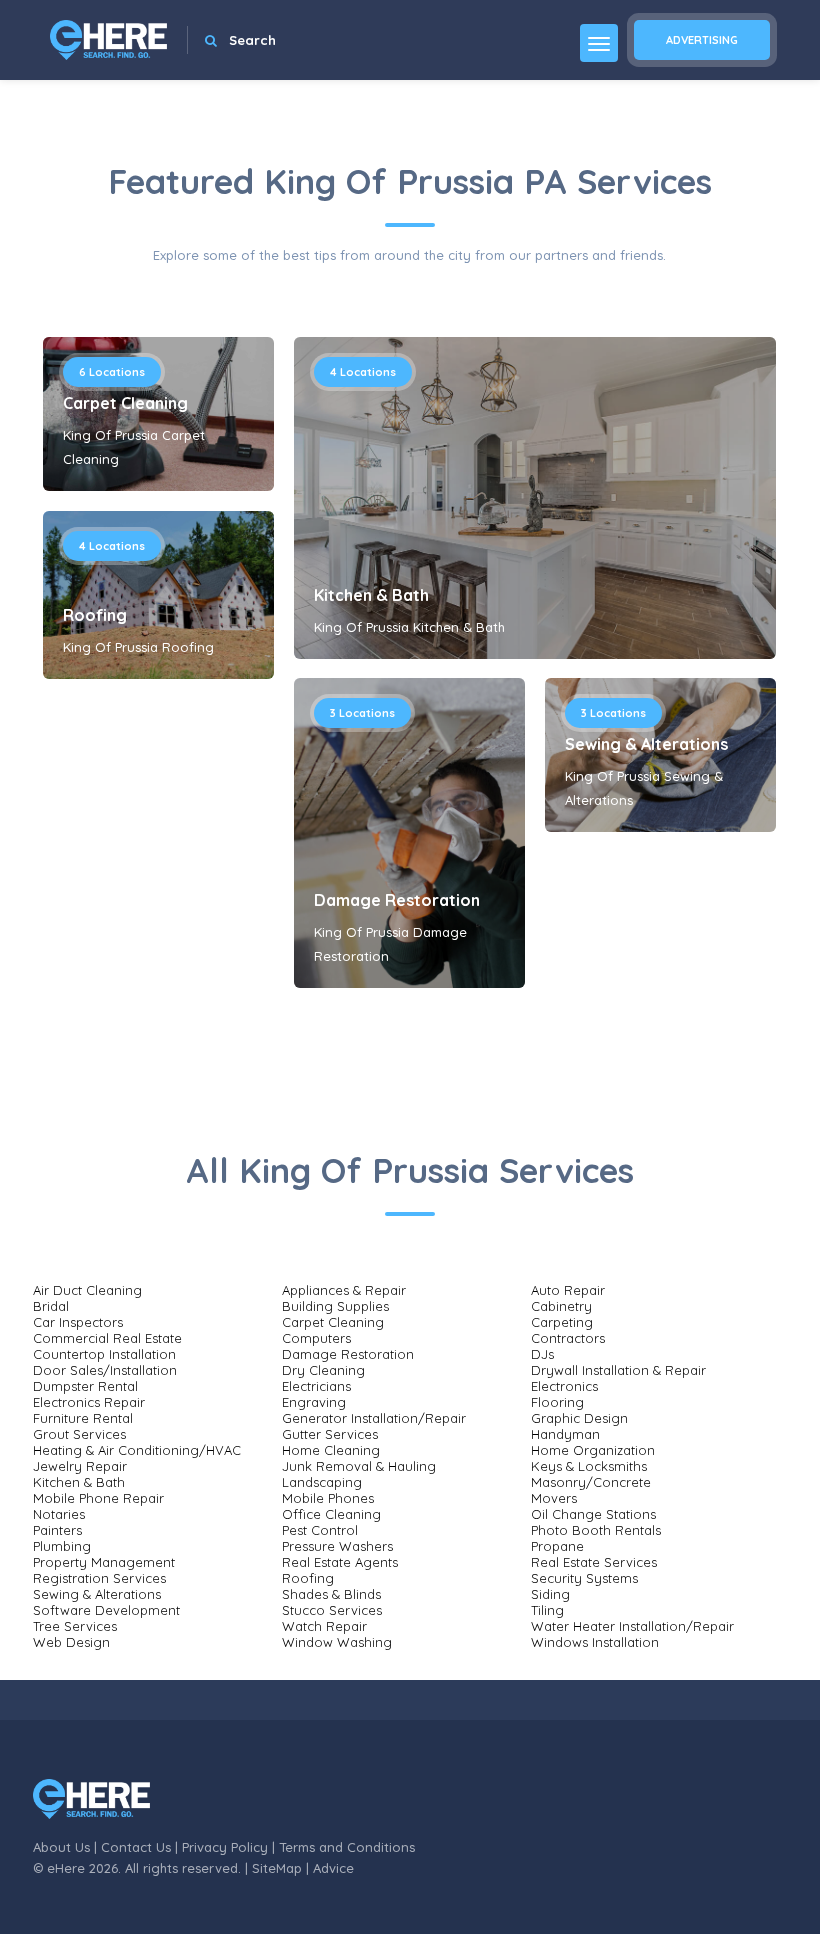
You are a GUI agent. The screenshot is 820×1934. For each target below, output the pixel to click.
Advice (333, 1868)
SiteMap (277, 1868)
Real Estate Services (594, 1562)
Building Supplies (335, 1306)
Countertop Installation (104, 1354)
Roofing (95, 615)
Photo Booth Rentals (596, 1530)
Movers (554, 1498)
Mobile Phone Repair (98, 1498)
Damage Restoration (397, 900)
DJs (542, 1354)
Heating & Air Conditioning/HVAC (137, 1450)
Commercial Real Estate (107, 1338)
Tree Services (75, 1626)
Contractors (568, 1338)
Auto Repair (568, 1290)
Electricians (316, 1386)
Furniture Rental (83, 1418)
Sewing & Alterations (646, 744)
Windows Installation (595, 1642)
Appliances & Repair (344, 1290)
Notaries (59, 1514)
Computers (316, 1338)
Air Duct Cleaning (87, 1290)
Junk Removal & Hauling (359, 1466)
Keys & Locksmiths (589, 1466)
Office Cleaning (331, 1514)
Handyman (565, 1434)
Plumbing (62, 1546)
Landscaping (322, 1482)
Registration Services (99, 1578)
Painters (57, 1530)
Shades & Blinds (331, 1594)
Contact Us (136, 1847)
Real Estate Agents (340, 1562)
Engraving (314, 1402)
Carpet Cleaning (125, 403)
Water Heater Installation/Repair (632, 1626)
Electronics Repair (89, 1402)
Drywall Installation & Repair (618, 1370)
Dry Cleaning (323, 1370)
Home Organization (593, 1450)
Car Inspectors (78, 1322)
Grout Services (79, 1434)
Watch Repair (324, 1626)
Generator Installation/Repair (374, 1418)
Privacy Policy (225, 1847)
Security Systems (584, 1578)
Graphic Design (579, 1418)
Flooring (557, 1402)
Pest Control (320, 1530)
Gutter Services (330, 1434)
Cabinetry (561, 1306)
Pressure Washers (337, 1546)
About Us (61, 1847)
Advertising (702, 40)
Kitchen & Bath (371, 595)
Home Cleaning (331, 1450)
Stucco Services (332, 1610)
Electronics (564, 1386)
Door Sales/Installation (105, 1370)
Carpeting (562, 1322)
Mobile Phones (328, 1498)
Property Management (104, 1562)
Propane (557, 1546)
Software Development (106, 1610)
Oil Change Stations (593, 1514)
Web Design (71, 1642)
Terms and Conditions (347, 1847)
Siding (550, 1594)
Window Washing (337, 1642)
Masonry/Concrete (591, 1482)
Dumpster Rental (85, 1386)
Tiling (547, 1610)
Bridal (51, 1306)
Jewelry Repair (80, 1466)
